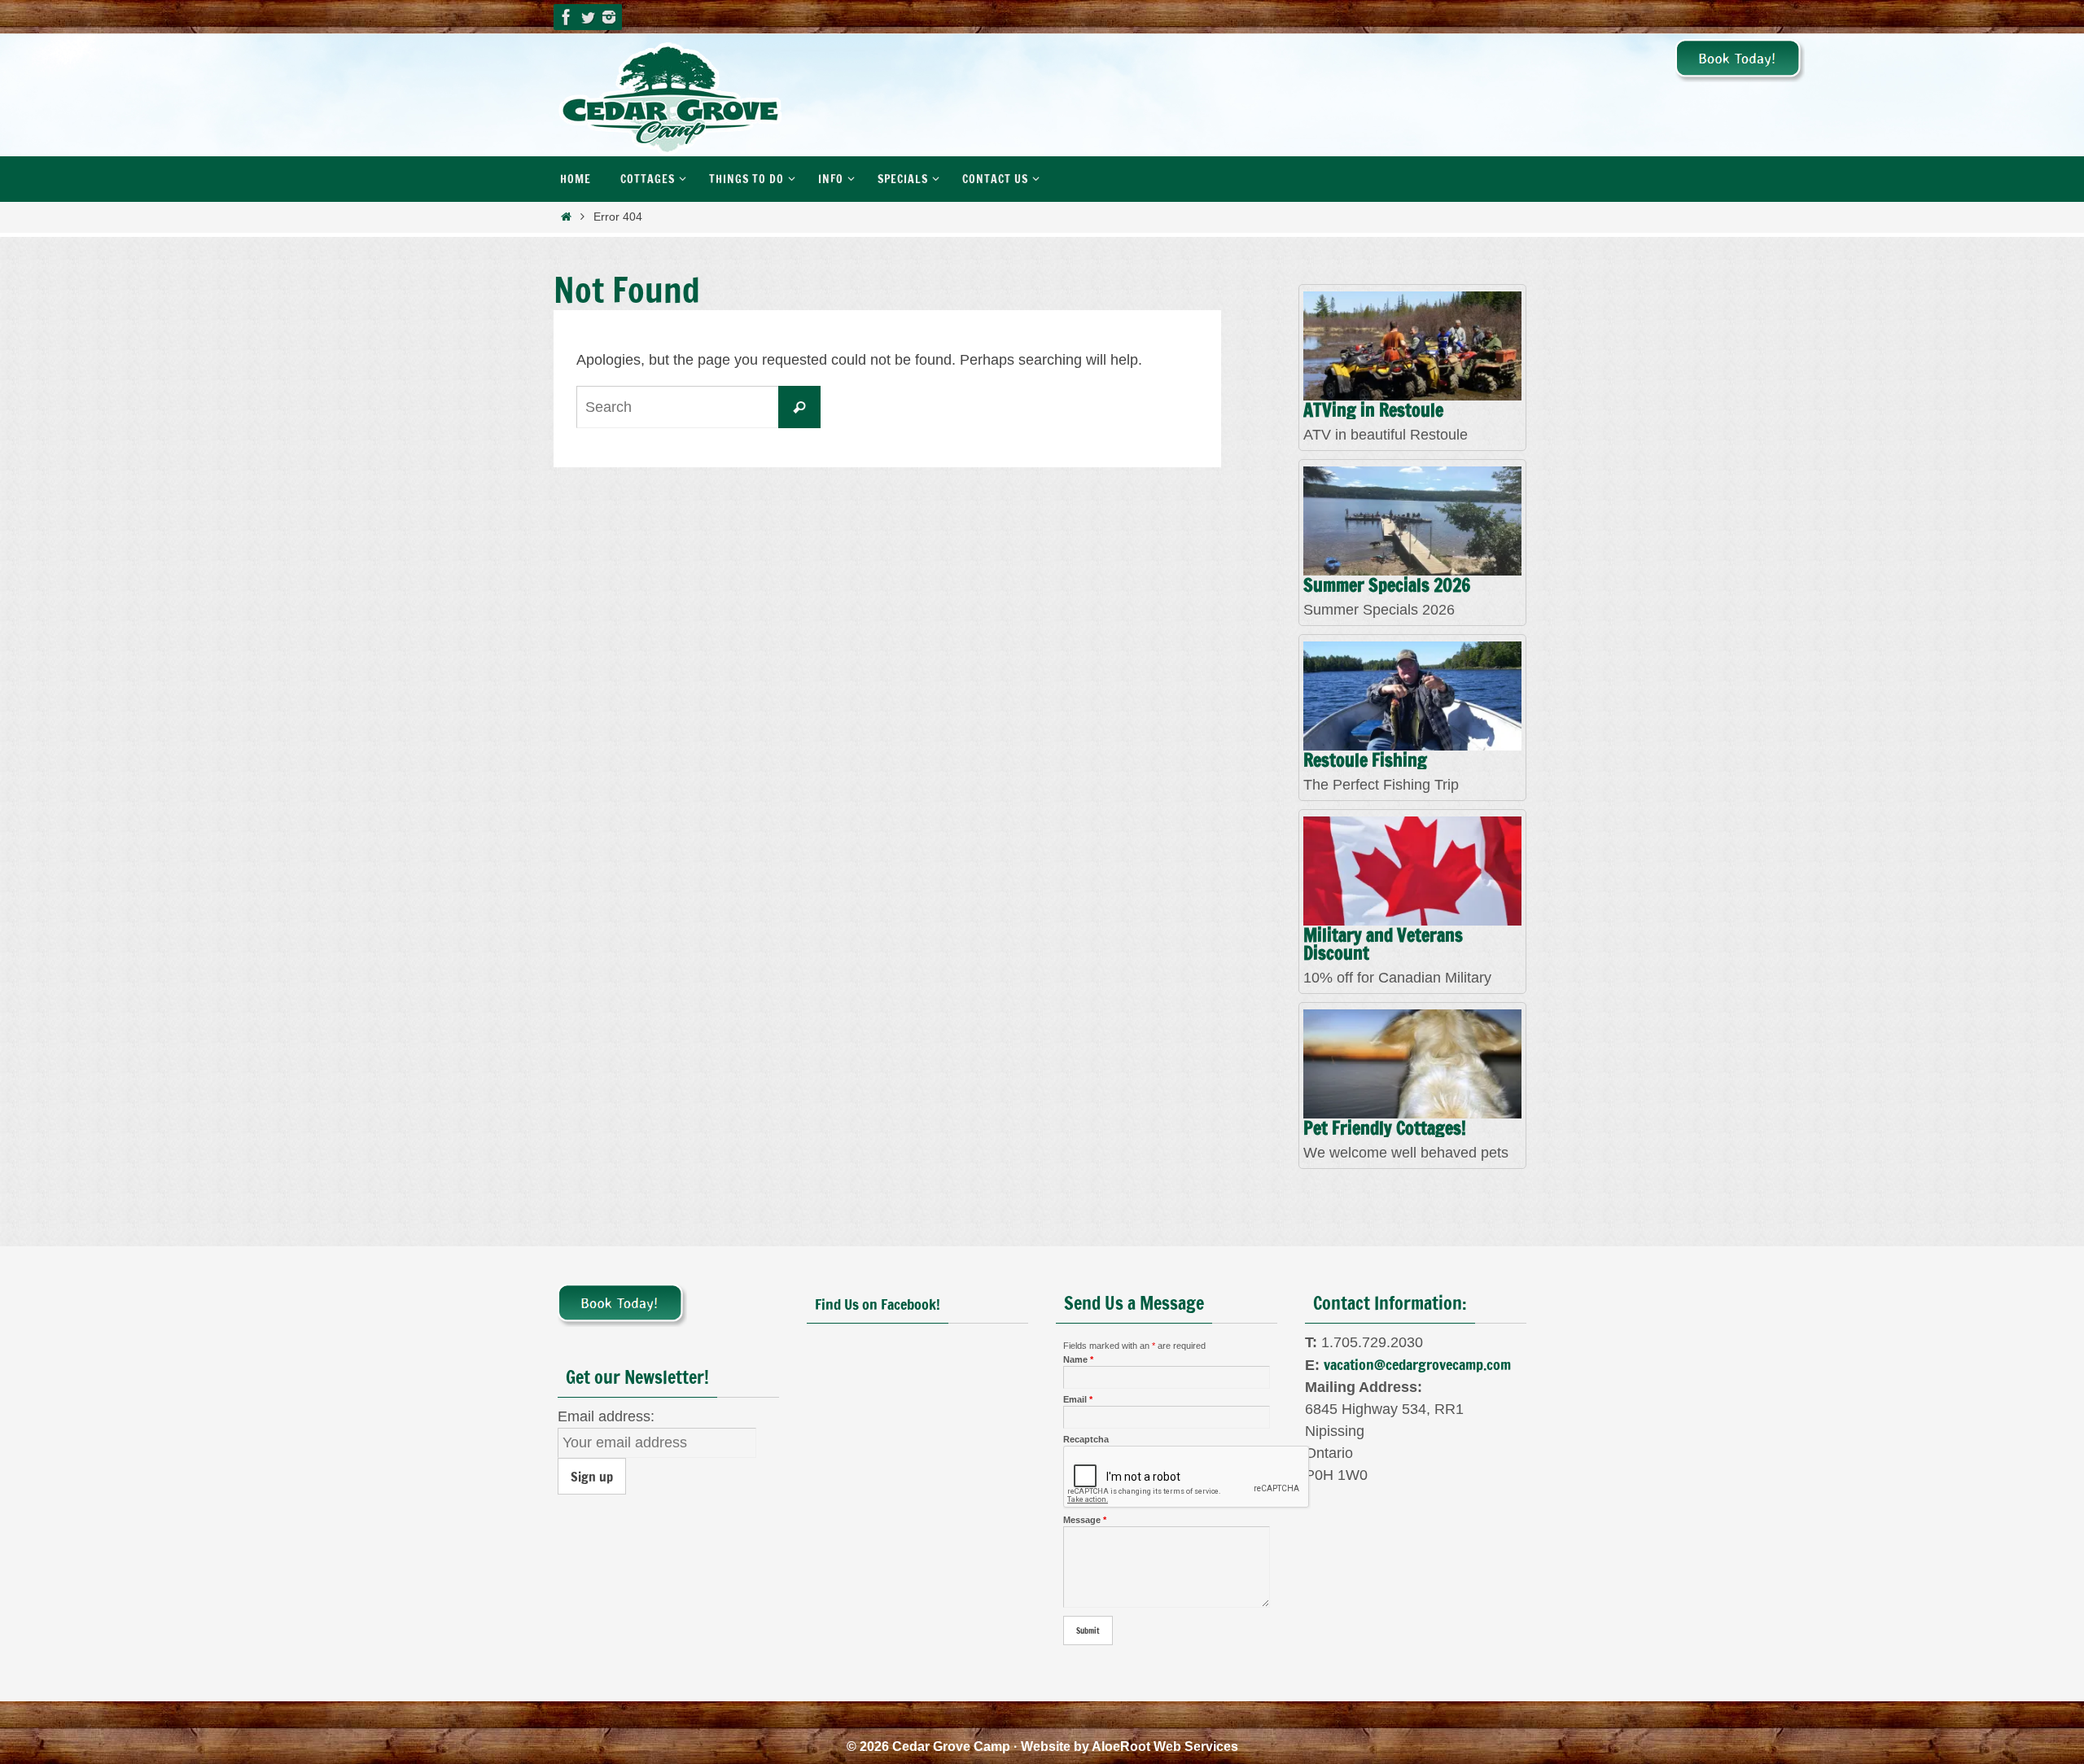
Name (1078, 1359)
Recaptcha (1086, 1439)
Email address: (606, 1416)
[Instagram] (609, 17)
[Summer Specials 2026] (1412, 521)
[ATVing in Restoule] (1412, 346)
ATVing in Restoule (1373, 411)
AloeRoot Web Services (1165, 1746)
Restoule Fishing (1365, 761)
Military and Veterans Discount (1383, 945)
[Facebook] (567, 17)
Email (1078, 1399)
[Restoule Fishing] (1412, 696)
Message (1085, 1520)
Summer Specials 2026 (1387, 586)
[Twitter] (588, 17)
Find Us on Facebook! (878, 1304)
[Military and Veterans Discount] (1412, 871)
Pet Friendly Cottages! (1385, 1129)
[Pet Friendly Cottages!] (1412, 1064)
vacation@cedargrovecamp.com (1417, 1364)
